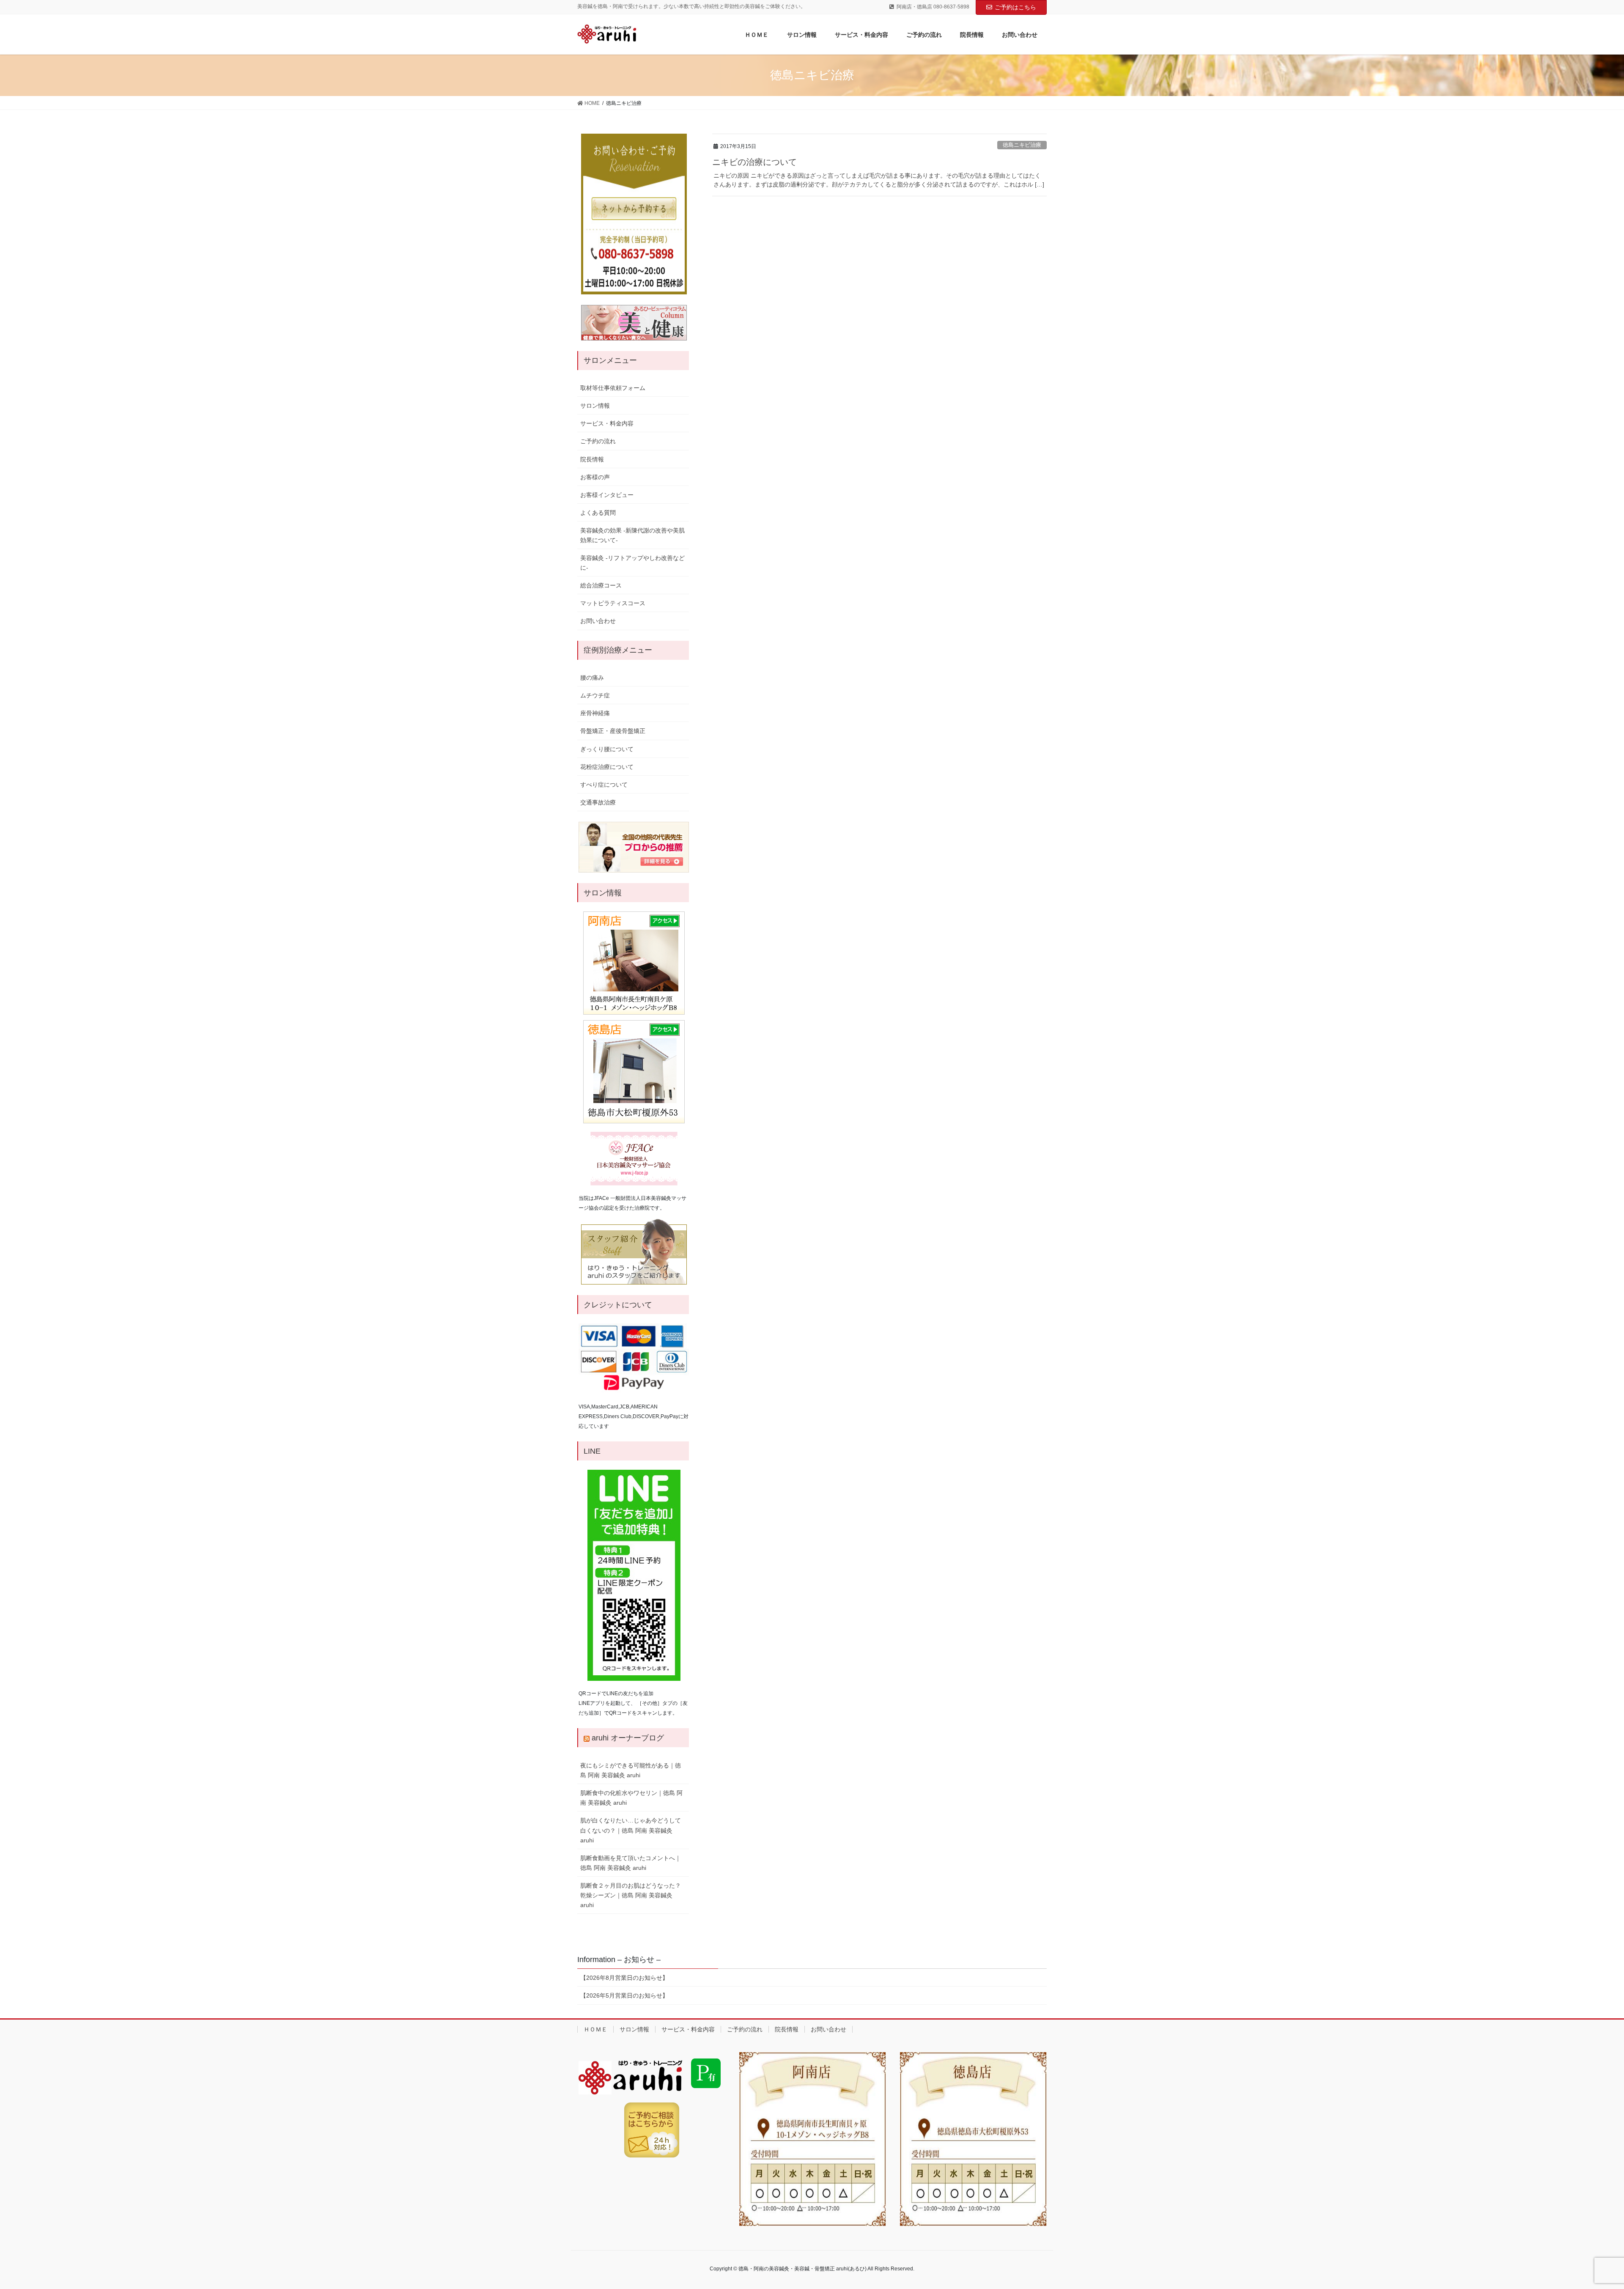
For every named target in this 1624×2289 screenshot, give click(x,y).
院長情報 (592, 459)
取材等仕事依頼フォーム (613, 388)
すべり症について (604, 785)
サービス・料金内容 (607, 423)
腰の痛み (592, 678)
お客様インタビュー (607, 495)
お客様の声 (595, 477)
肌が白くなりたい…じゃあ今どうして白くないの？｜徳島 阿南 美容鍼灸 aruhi (631, 1830)
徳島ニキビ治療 (1022, 145)
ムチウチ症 (595, 695)
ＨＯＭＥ (595, 2029)
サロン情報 (595, 406)
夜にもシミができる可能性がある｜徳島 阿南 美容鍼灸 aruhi (631, 1770)
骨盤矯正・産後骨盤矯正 (613, 731)
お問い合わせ (598, 621)
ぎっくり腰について (607, 749)
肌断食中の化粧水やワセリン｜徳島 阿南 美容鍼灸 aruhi (631, 1798)
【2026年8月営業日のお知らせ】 (624, 1978)
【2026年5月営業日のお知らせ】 (624, 1995)
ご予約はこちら (1015, 7)
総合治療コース (601, 585)
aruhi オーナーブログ (628, 1738)
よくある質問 (598, 513)
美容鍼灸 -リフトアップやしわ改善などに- (632, 563)
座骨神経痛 (595, 713)
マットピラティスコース (613, 603)
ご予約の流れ (598, 441)
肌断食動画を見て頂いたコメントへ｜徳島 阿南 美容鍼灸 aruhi (631, 1863)
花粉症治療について (607, 767)
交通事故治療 (598, 802)
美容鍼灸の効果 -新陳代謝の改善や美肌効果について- (632, 535)
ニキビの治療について (754, 162)
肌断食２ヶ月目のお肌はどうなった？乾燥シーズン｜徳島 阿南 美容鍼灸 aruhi (631, 1895)
